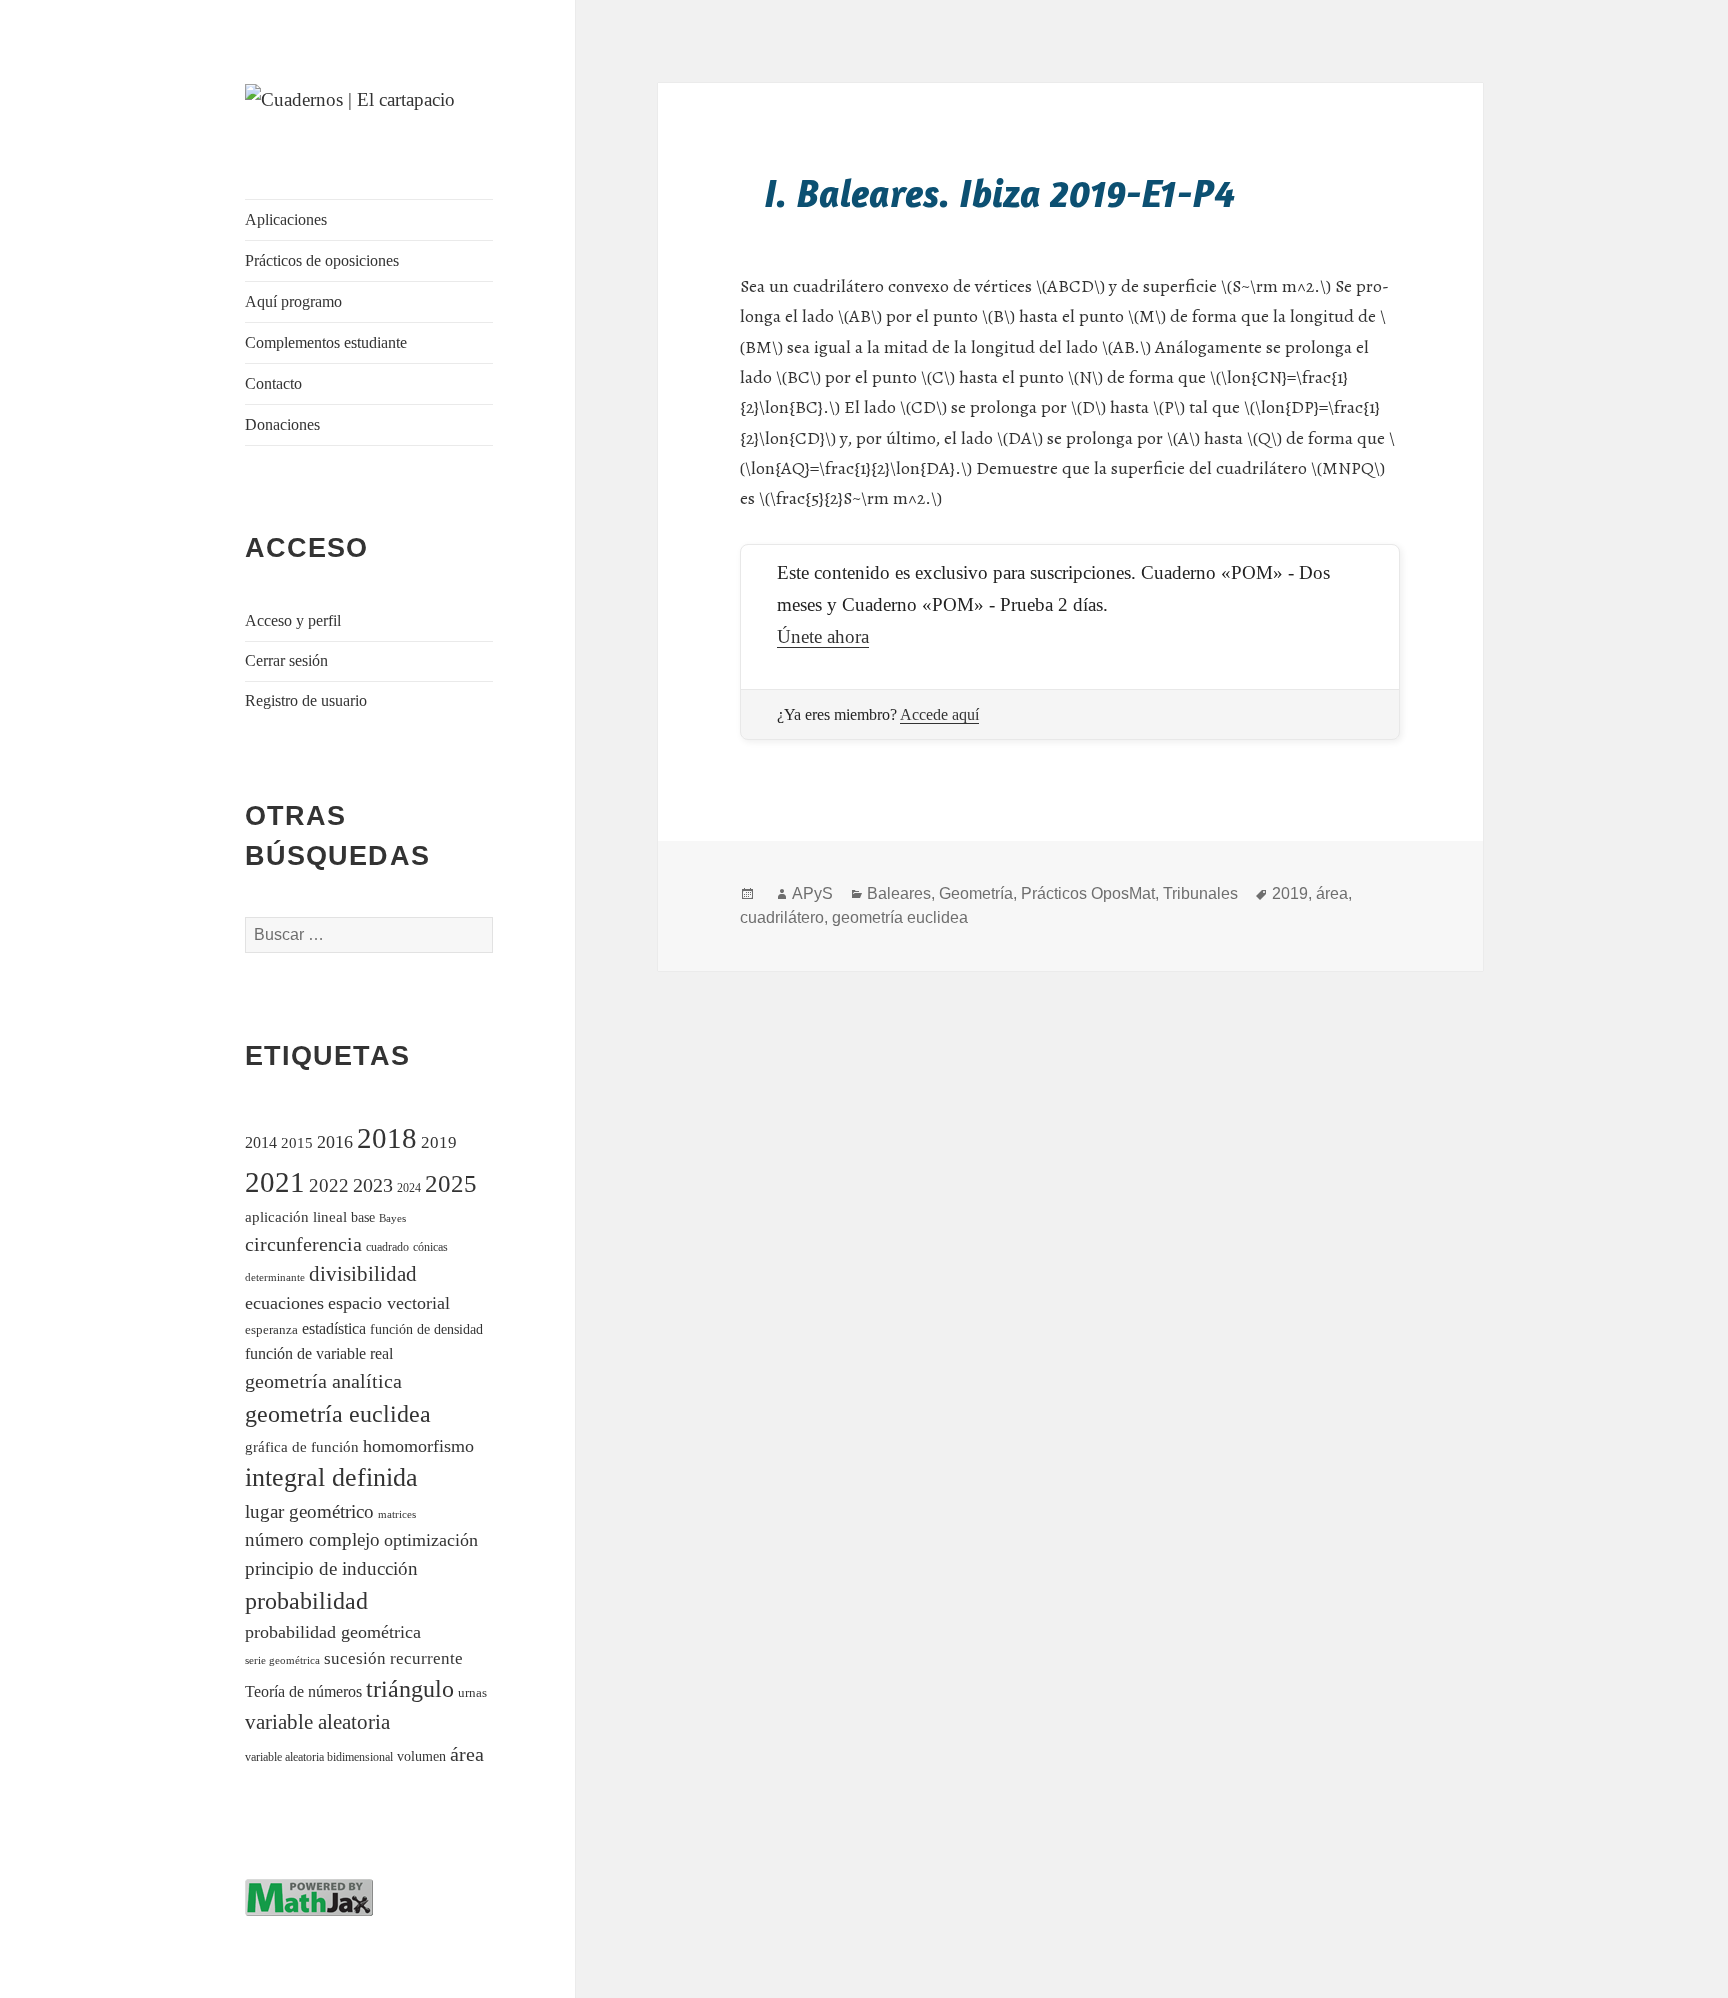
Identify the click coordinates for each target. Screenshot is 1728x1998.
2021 (275, 1182)
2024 (409, 1188)
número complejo (312, 1539)
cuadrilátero (782, 917)
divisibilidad (363, 1274)
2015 (297, 1142)
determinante (275, 1277)
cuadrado (387, 1247)
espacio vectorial (389, 1303)
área (467, 1754)
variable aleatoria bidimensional (319, 1757)
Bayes (392, 1218)
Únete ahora (823, 636)
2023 (373, 1185)
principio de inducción (331, 1568)
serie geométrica (282, 1660)
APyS (812, 893)
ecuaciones (284, 1303)
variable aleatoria (317, 1722)
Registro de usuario (306, 700)
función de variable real (319, 1353)
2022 (329, 1185)
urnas (472, 1693)
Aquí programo (293, 301)
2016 (335, 1142)
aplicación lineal (296, 1217)
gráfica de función (302, 1446)
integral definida (331, 1477)
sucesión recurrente (393, 1658)
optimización (431, 1540)
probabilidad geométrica (333, 1632)
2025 (451, 1183)
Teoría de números (303, 1691)
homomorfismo (418, 1446)
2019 (439, 1142)
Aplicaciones (286, 219)
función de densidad (426, 1329)
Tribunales (1200, 893)
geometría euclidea (338, 1413)
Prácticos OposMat (1088, 893)
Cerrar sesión (286, 660)
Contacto (273, 383)
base (363, 1217)
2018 (387, 1138)
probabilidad (306, 1601)
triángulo (410, 1688)
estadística (334, 1328)
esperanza (271, 1329)
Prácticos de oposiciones (322, 260)
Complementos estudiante (326, 342)
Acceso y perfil (293, 620)
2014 (261, 1142)
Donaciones (282, 424)
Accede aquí (939, 714)
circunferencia (303, 1244)
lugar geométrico (309, 1511)
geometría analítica (323, 1381)
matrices (397, 1514)
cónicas (430, 1247)
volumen (421, 1756)
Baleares (899, 893)
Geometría (976, 893)
